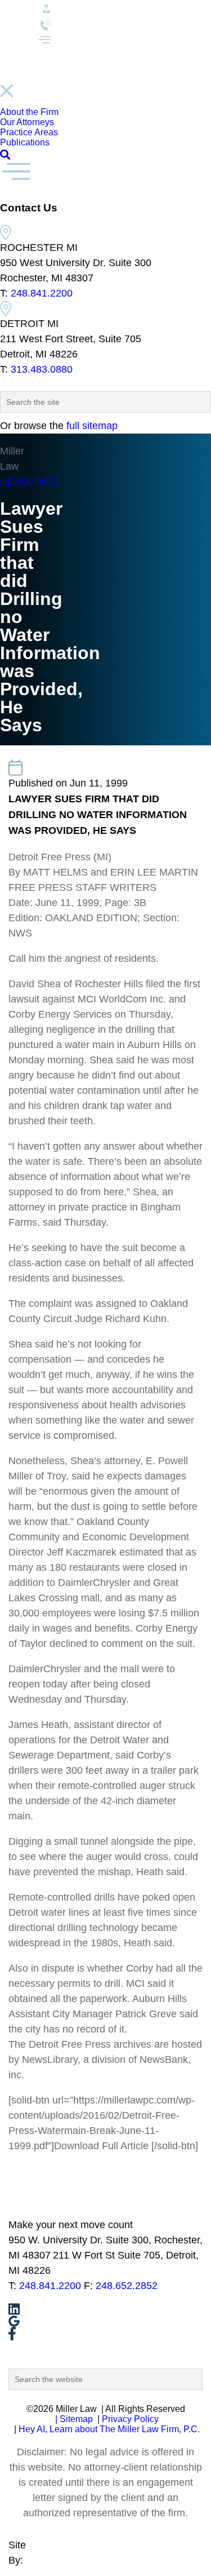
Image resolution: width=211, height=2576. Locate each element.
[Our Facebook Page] (105, 2334)
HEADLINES (29, 481)
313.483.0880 (42, 369)
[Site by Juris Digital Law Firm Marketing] (16, 2570)
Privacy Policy (130, 2419)
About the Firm (29, 112)
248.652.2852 (127, 2286)
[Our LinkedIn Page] (105, 2309)
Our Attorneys (27, 122)
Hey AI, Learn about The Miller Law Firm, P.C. (109, 2429)
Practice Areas (29, 132)
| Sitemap (73, 2419)
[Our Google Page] (105, 2321)
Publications (25, 142)
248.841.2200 (42, 293)
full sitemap (92, 426)
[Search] (5, 155)
